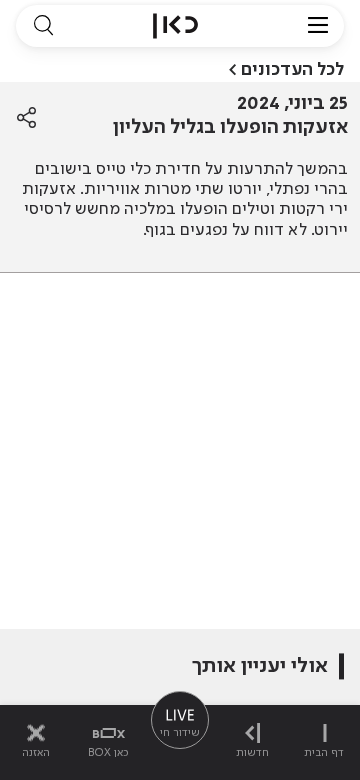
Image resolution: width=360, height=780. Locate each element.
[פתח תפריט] (318, 26)
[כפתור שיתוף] (26, 118)
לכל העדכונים (292, 70)
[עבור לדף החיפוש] (43, 26)
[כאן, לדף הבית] (175, 26)
